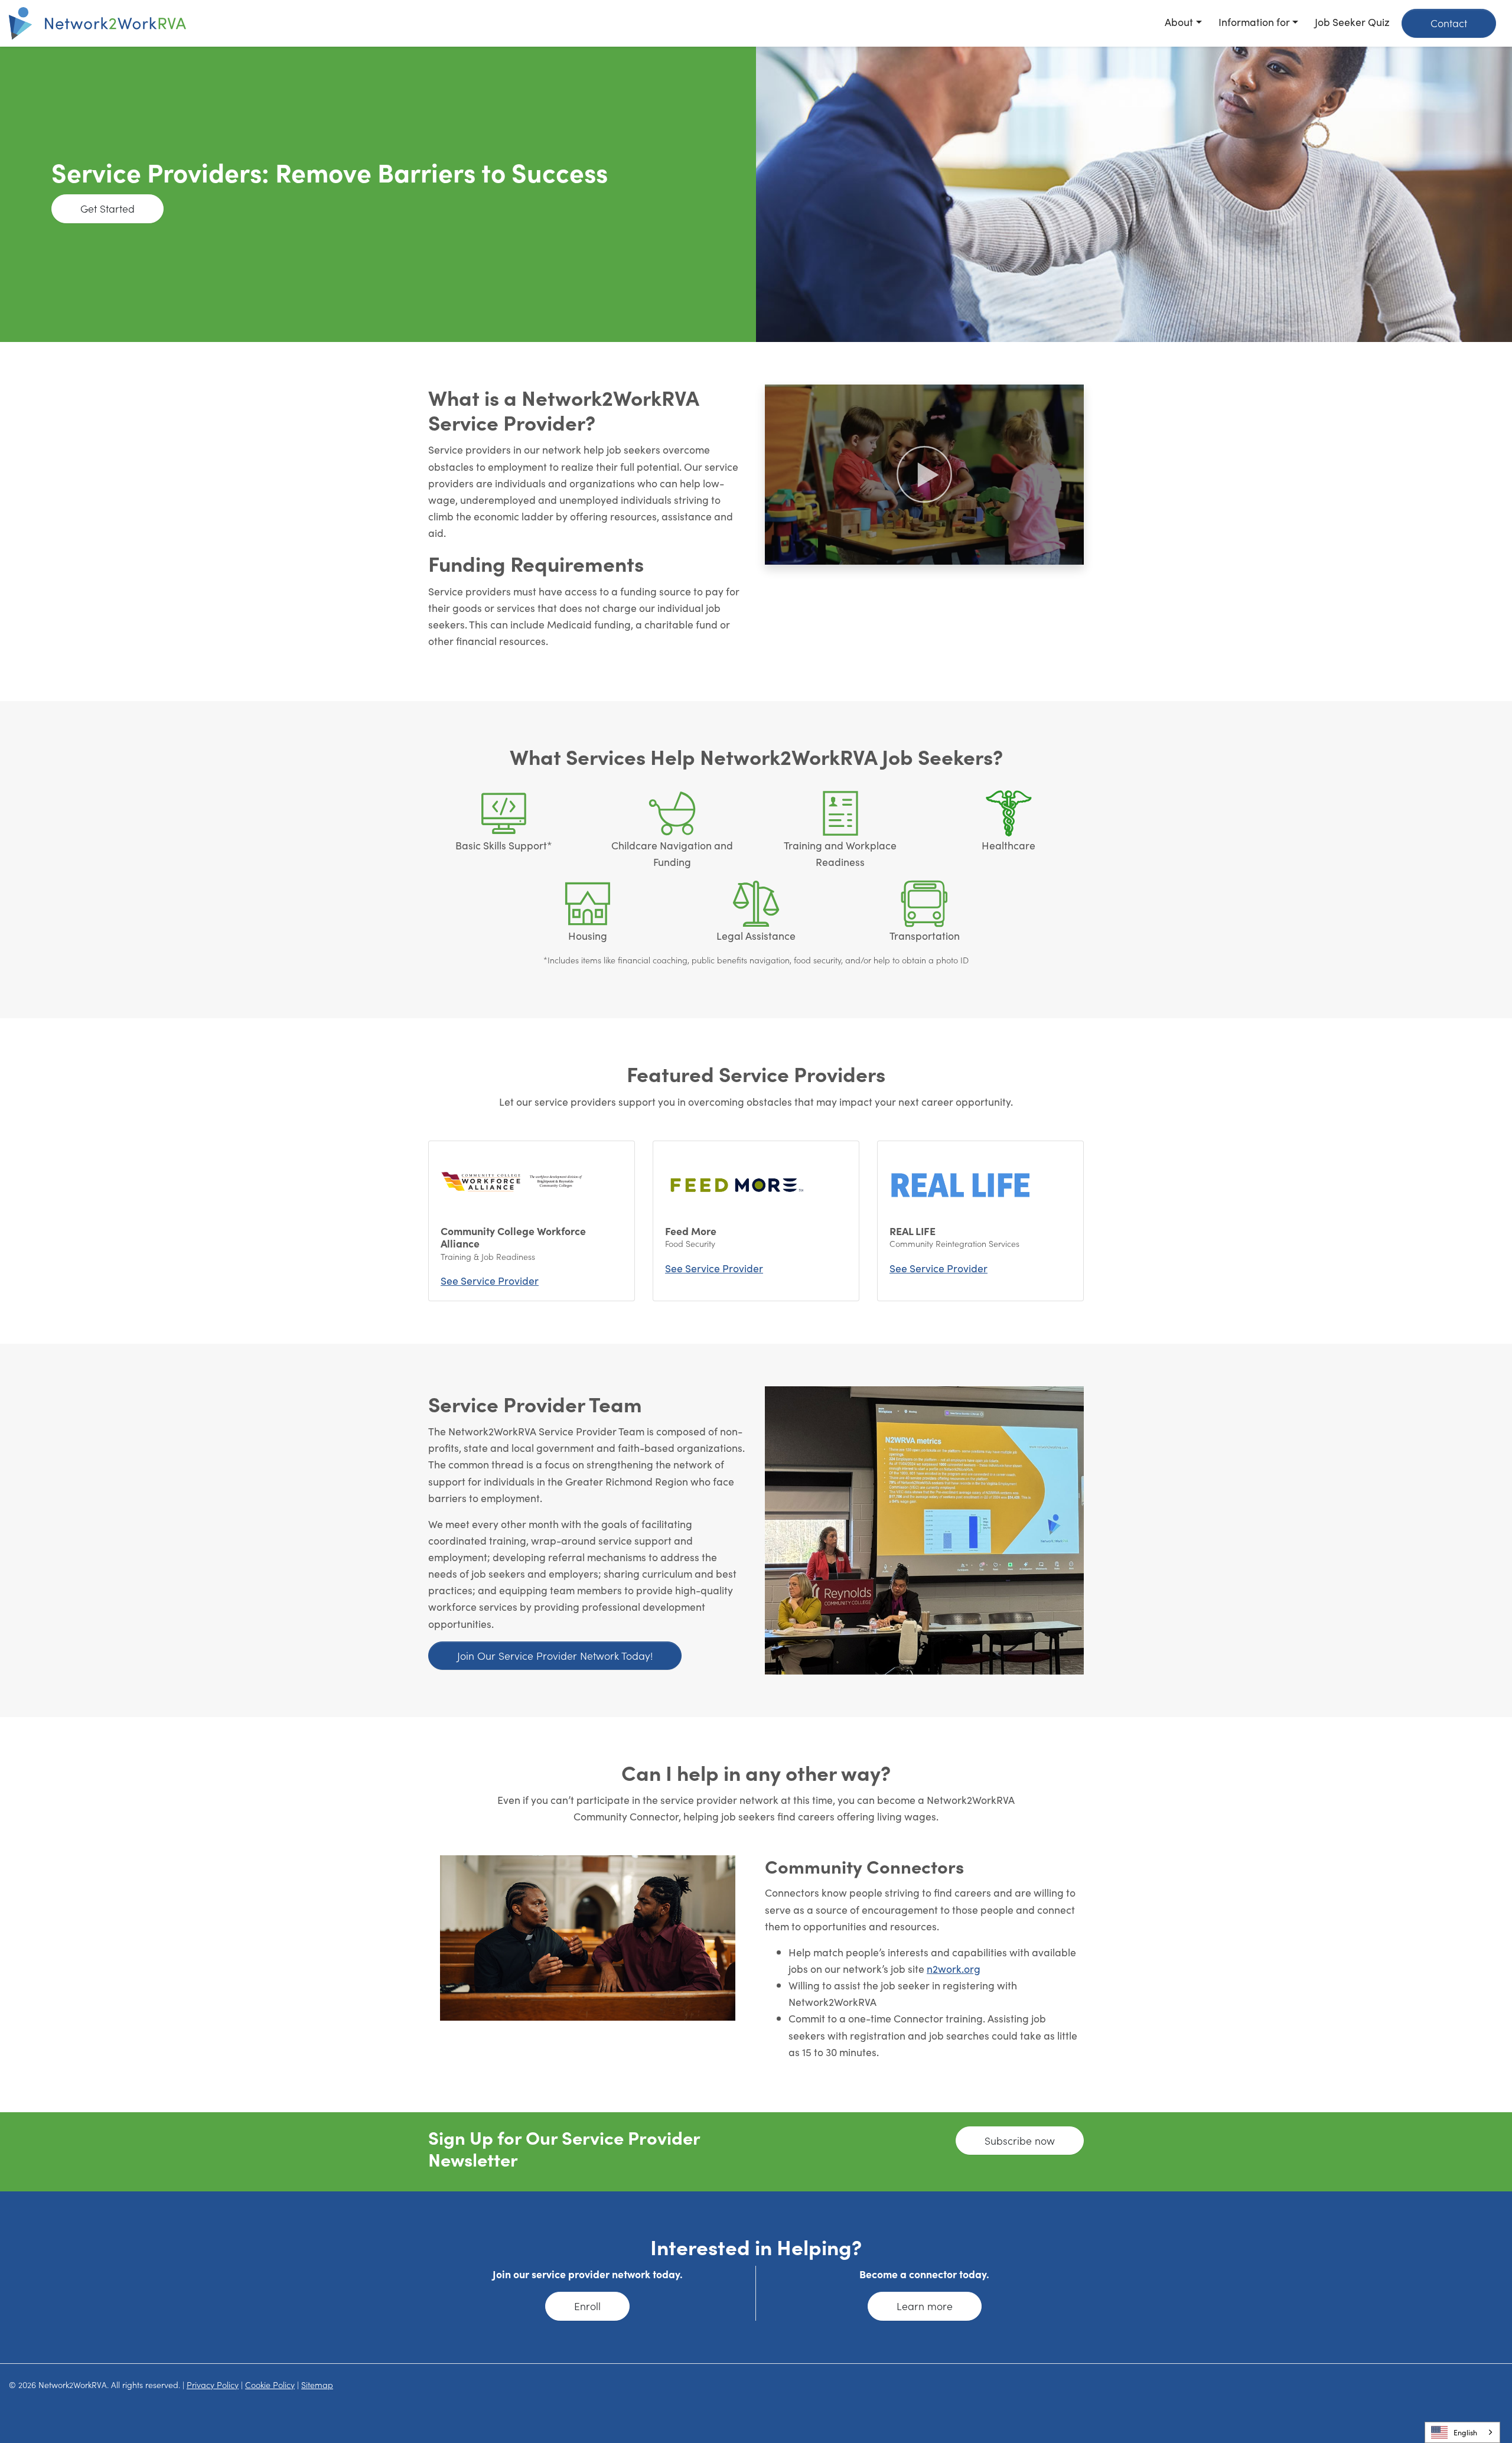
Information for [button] (1254, 22)
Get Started (107, 208)
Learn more (925, 2306)
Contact (1449, 23)
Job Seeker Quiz (1352, 22)
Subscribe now (1020, 2140)
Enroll (587, 2306)
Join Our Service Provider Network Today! (555, 1655)
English (1465, 2432)
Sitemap (317, 2385)
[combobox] (1462, 2432)
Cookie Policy (270, 2385)
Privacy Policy (213, 2385)
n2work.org (954, 1968)
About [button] (1179, 22)
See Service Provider (490, 1280)
